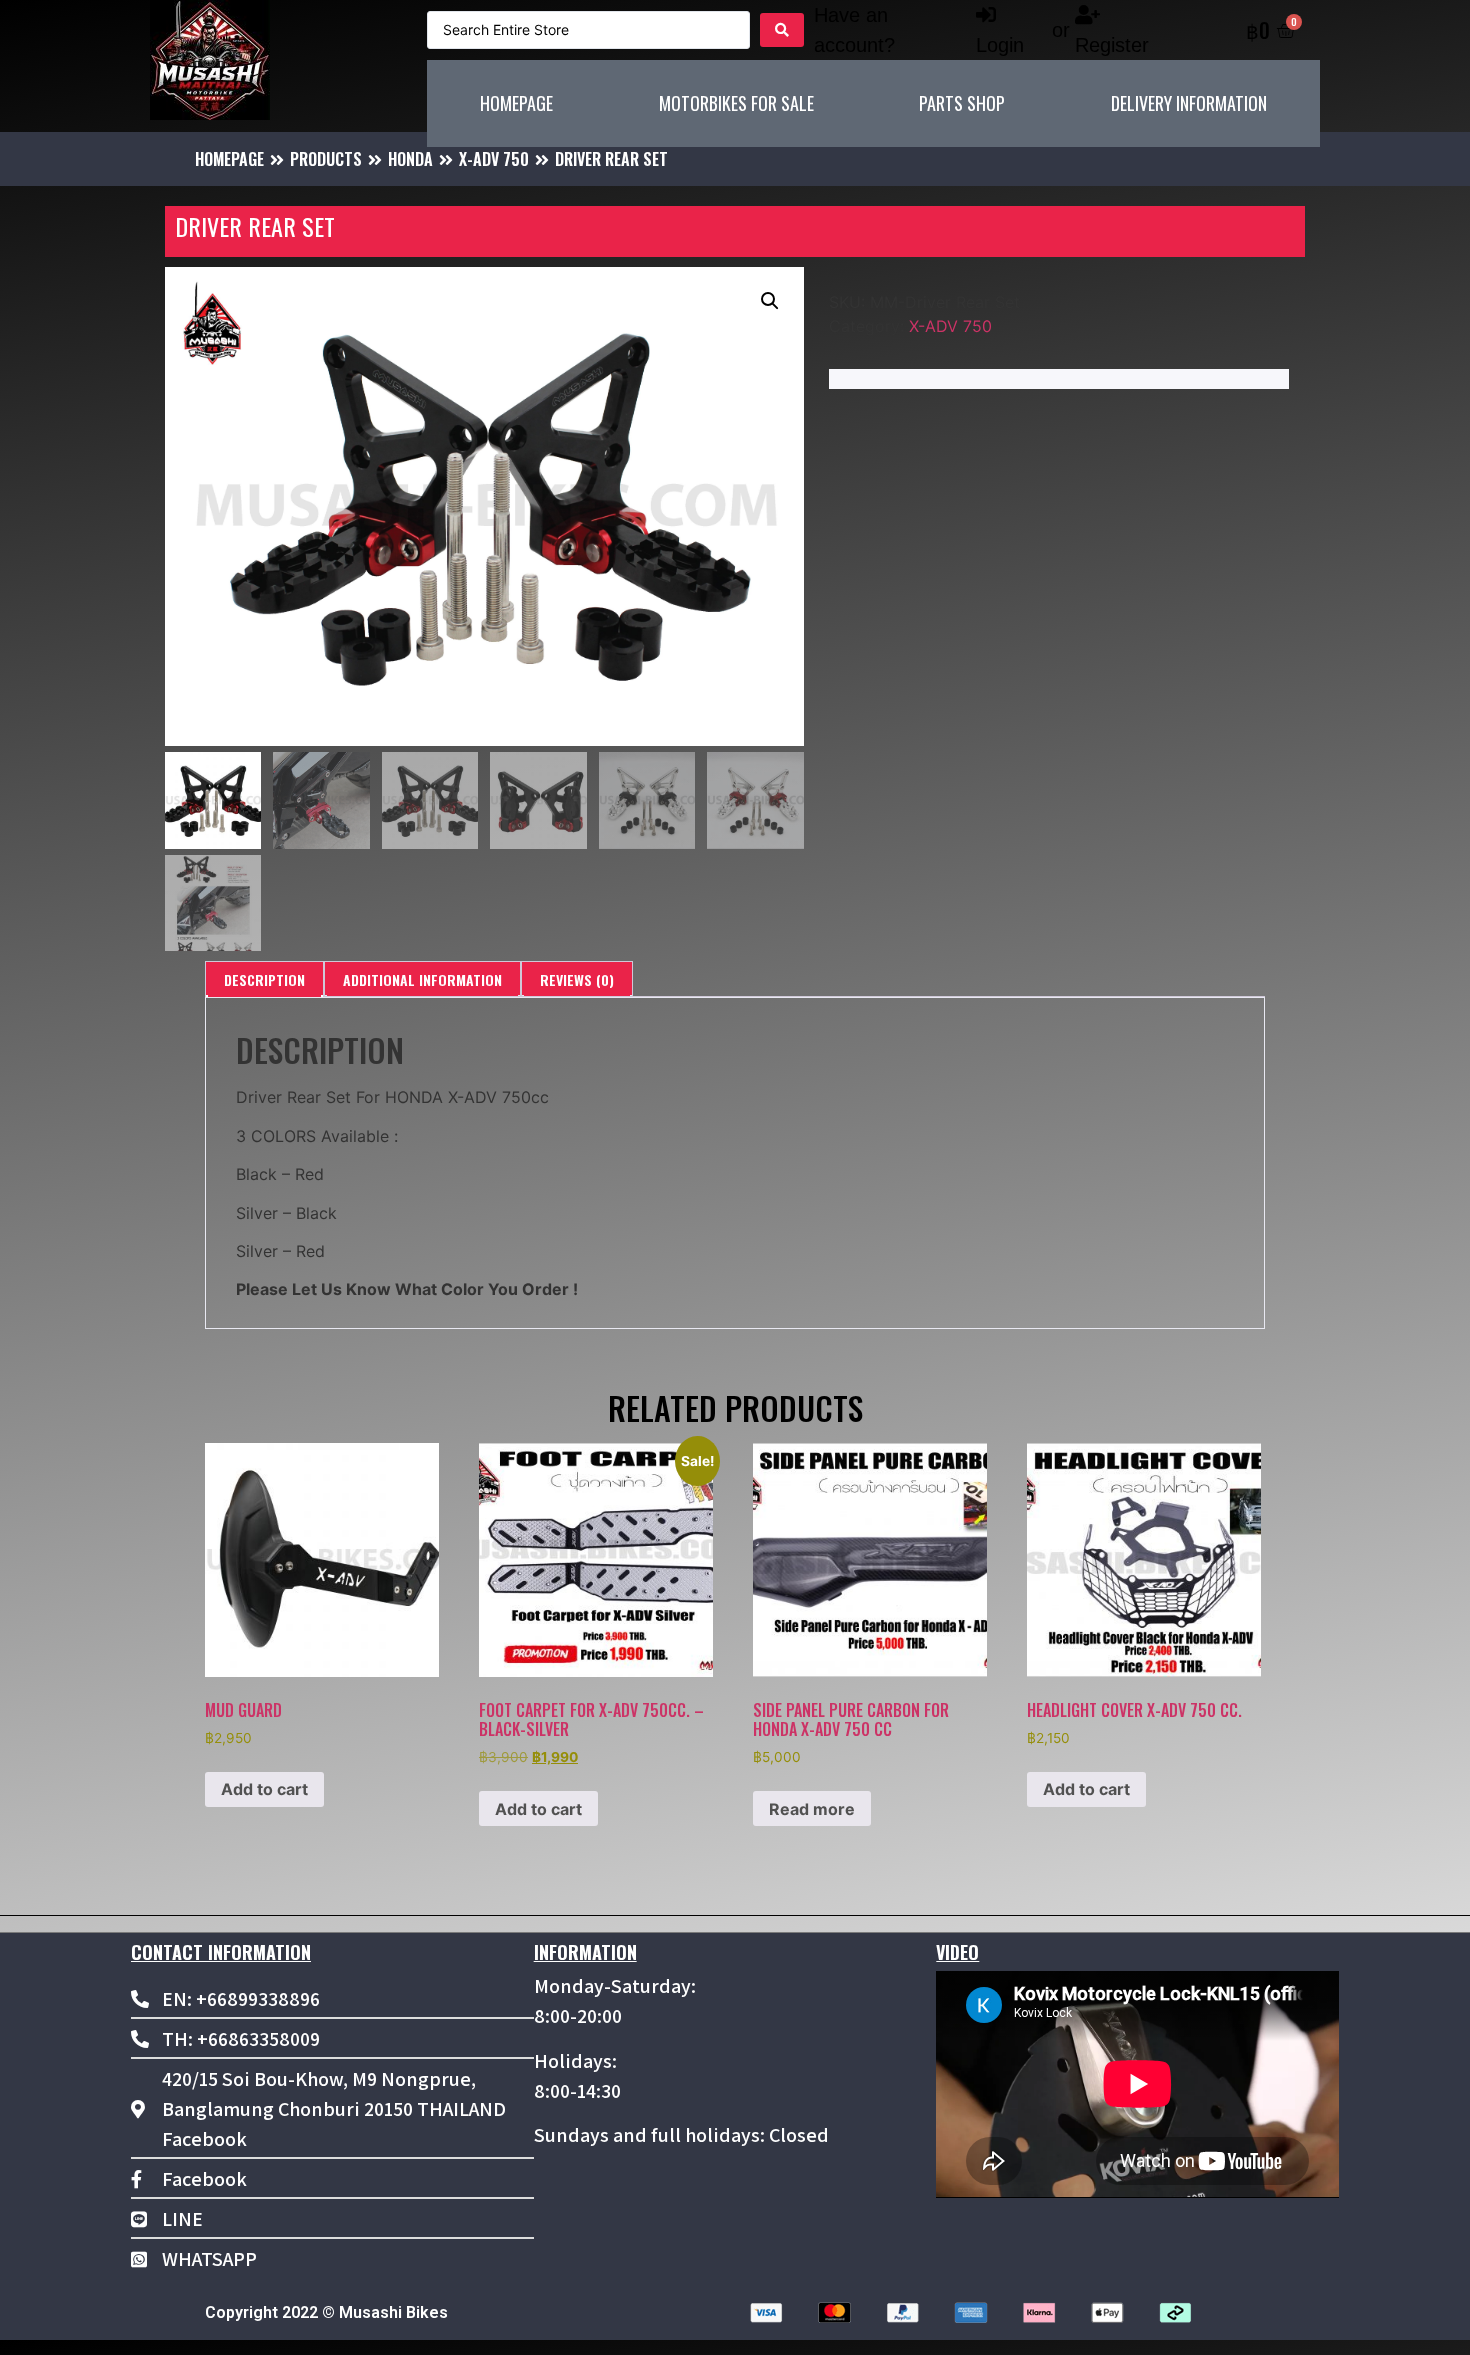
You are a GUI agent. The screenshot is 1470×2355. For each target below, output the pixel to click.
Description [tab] (264, 979)
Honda (410, 159)
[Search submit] (782, 30)
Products (326, 159)
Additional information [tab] (422, 979)
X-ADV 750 (494, 159)
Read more (812, 1809)
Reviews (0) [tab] (577, 979)
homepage (229, 159)
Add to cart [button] (264, 1789)
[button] (770, 301)
